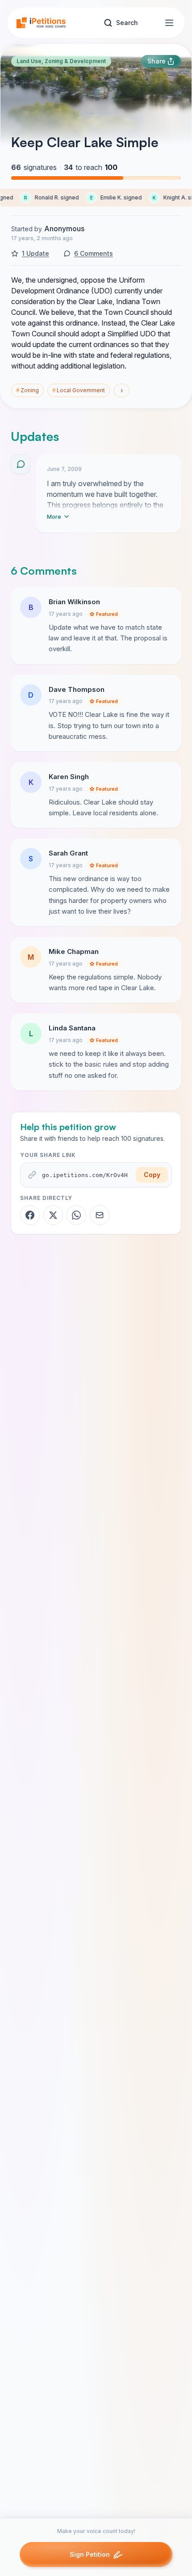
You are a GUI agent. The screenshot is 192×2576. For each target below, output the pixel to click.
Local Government (79, 390)
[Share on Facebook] (30, 1215)
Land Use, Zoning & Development (61, 61)
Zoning (27, 390)
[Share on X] (53, 1215)
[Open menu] (169, 23)
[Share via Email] (100, 1215)
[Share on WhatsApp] (76, 1215)
